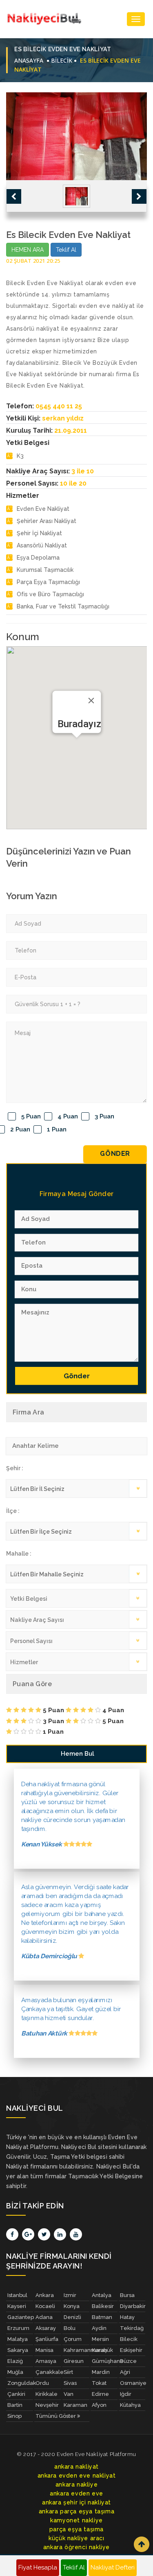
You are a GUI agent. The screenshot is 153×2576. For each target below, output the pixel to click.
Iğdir (126, 2394)
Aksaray (46, 2328)
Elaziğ (15, 2361)
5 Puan (31, 1116)
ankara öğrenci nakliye (76, 2547)
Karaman (75, 2405)
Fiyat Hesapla (38, 2567)
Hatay (127, 2317)
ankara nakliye (76, 2484)
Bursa (127, 2295)
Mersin (100, 2339)
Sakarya (18, 2350)
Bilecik (129, 2339)
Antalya (102, 2295)
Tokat (99, 2383)
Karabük (102, 2350)
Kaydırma (142, 2544)
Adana (44, 2317)
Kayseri (17, 2306)
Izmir (70, 2295)
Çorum (73, 2339)
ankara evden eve (76, 2493)
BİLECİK (62, 60)
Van (69, 2394)
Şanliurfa (47, 2339)
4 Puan (68, 1116)
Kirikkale (47, 2394)
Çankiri (16, 2394)
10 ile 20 (73, 483)
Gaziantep (20, 2317)
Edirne (100, 2394)
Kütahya (130, 2405)
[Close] (91, 700)
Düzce (128, 2361)
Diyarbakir (133, 2306)
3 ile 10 (83, 471)
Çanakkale (48, 2372)
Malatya (18, 2339)
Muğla (15, 2372)
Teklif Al (66, 250)
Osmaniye (133, 2383)
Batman (102, 2317)
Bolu (70, 2328)
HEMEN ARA (28, 250)
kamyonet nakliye (76, 2520)
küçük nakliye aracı (76, 2538)
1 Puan (57, 1129)
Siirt (68, 2372)
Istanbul (17, 2295)
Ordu (42, 2383)
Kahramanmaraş (76, 2350)
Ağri (125, 2372)
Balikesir (103, 2306)
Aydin (99, 2328)
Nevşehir (47, 2405)
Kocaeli (45, 2306)
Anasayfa (29, 60)
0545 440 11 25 (59, 406)
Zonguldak (20, 2383)
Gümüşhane (105, 2361)
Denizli (72, 2317)
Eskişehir (131, 2350)
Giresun (74, 2361)
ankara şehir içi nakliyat (76, 2502)
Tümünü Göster (56, 2416)
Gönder (115, 1154)
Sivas (70, 2383)
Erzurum (18, 2328)
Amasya (46, 2361)
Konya (72, 2306)
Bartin (15, 2405)
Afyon (99, 2405)
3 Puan (104, 1116)
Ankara (45, 2295)
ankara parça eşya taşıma (76, 2511)
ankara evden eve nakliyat (77, 2476)
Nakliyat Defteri (113, 2567)
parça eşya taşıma (76, 2529)
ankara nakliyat (76, 2467)
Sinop (14, 2416)
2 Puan (20, 1129)
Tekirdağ (132, 2328)
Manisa (44, 2350)
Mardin (101, 2372)
